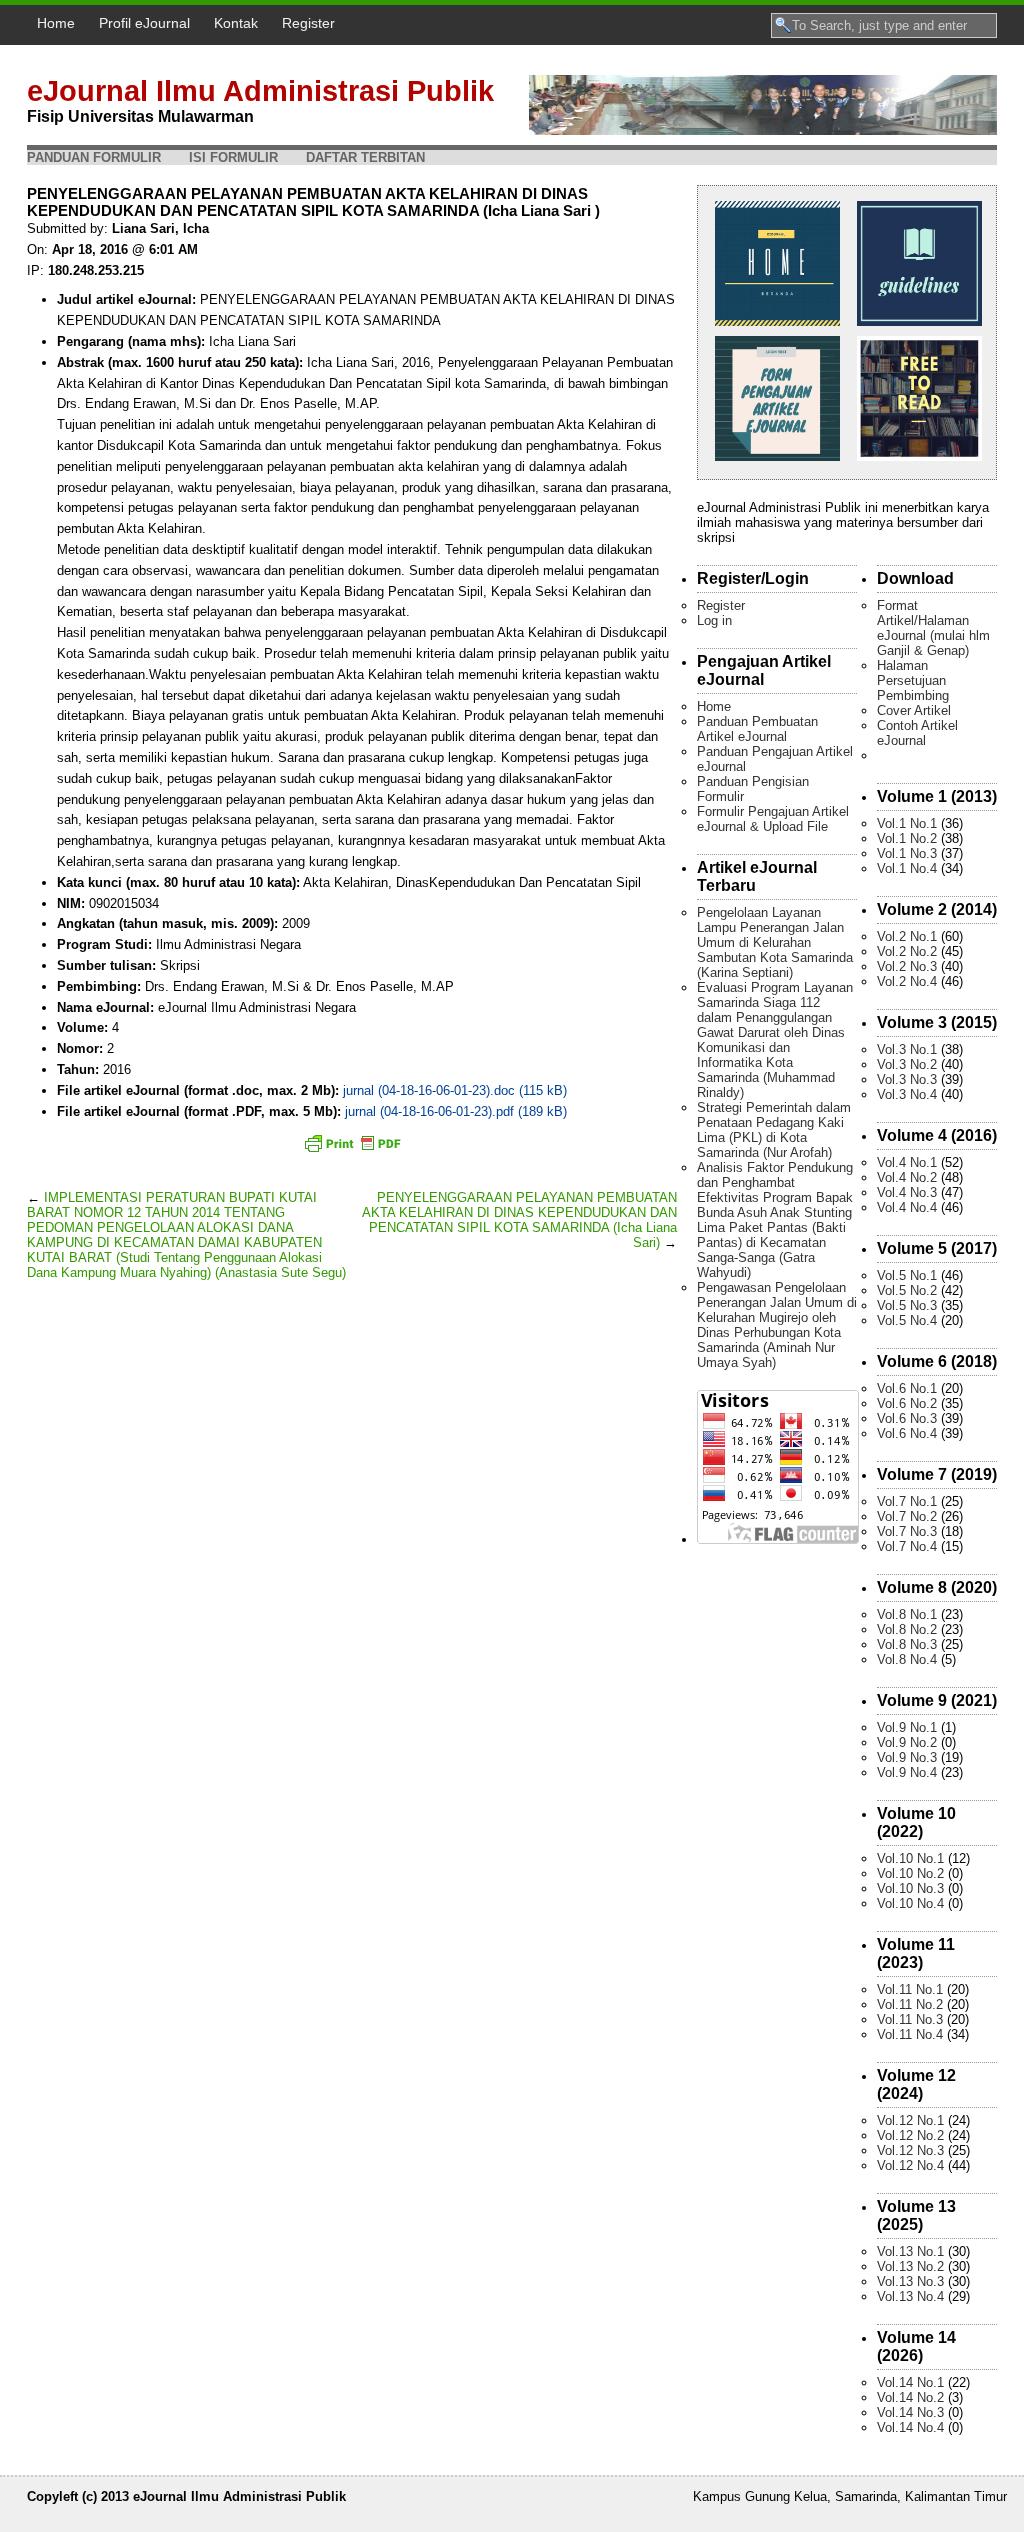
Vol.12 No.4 (910, 2165)
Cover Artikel (914, 710)
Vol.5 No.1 (907, 1275)
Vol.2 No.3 (907, 966)
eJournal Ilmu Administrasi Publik (260, 91)
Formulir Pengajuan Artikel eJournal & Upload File (773, 819)
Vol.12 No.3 (910, 2150)
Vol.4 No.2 (907, 1177)
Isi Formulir (233, 157)
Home (56, 23)
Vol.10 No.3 (910, 1888)
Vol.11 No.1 (910, 1989)
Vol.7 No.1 (907, 1501)
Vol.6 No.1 (907, 1388)
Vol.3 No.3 (907, 1079)
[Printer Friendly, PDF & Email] (352, 1143)
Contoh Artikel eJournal (917, 733)
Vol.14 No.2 (910, 2397)
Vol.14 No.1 (910, 2382)
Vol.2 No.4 (907, 981)
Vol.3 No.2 (907, 1064)
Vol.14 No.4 (910, 2427)
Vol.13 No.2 (910, 2266)
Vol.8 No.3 (907, 1644)
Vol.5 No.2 (907, 1290)
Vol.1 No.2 (907, 838)
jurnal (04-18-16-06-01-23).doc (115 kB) (455, 1090)
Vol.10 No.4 (910, 1903)
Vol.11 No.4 (910, 2034)
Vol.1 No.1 (907, 823)
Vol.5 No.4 (907, 1320)
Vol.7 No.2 (907, 1516)
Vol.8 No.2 (907, 1629)
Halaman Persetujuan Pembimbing (913, 680)
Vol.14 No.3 (910, 2412)
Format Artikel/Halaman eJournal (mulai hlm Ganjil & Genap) (933, 628)
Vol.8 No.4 (907, 1659)
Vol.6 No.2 (907, 1403)
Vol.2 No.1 (907, 936)
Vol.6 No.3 (907, 1418)
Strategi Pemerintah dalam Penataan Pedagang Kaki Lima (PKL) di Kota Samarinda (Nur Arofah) (774, 1130)
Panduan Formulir (94, 157)
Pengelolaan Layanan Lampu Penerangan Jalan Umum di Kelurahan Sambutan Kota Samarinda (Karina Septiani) (775, 942)
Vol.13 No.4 (910, 2296)
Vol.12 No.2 (910, 2135)
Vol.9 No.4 (907, 1772)
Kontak (236, 23)
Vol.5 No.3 (907, 1305)
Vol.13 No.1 (910, 2251)
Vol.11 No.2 (910, 2004)
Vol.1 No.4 (907, 868)
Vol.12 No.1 (910, 2120)
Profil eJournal (144, 23)
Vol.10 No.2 (910, 1873)
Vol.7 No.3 (907, 1531)
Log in (714, 620)
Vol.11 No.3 (910, 2019)
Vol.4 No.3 (907, 1192)
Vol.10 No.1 (910, 1858)
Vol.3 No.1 (907, 1049)
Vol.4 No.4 (907, 1207)
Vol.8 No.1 (907, 1614)
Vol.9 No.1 (907, 1727)
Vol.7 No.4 (907, 1546)
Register (308, 23)
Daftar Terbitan (365, 157)
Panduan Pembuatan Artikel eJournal (757, 729)
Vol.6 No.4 (907, 1433)
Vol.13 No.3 (910, 2281)
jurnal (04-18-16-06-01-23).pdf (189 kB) (456, 1111)
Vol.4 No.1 (907, 1162)
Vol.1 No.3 (907, 853)
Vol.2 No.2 (907, 951)
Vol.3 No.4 (907, 1094)
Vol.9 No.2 (907, 1742)
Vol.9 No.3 (907, 1757)
